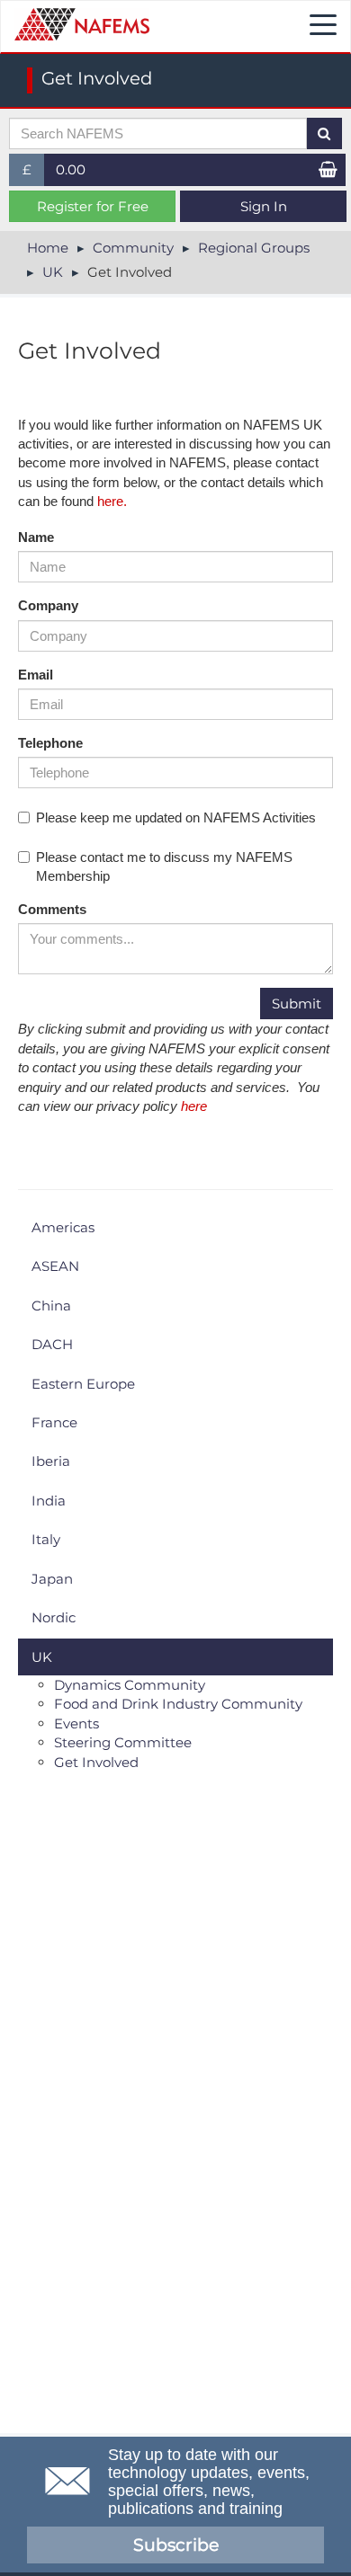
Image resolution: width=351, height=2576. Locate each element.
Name (36, 537)
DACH (52, 1344)
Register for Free (93, 206)
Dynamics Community (130, 1685)
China (51, 1306)
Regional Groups (254, 248)
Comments (52, 909)
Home (48, 248)
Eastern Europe (83, 1384)
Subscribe (176, 2545)
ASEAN (55, 1266)
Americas (63, 1227)
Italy (46, 1539)
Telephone (50, 743)
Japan (52, 1579)
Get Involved (96, 1762)
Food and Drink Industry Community (178, 1704)
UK (53, 272)
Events (76, 1723)
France (54, 1422)
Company (48, 605)
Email (36, 675)
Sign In (264, 206)
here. (112, 501)
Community (133, 248)
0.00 (71, 169)
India (49, 1501)
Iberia (51, 1461)
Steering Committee (123, 1742)
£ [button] (34, 173)
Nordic (54, 1617)
